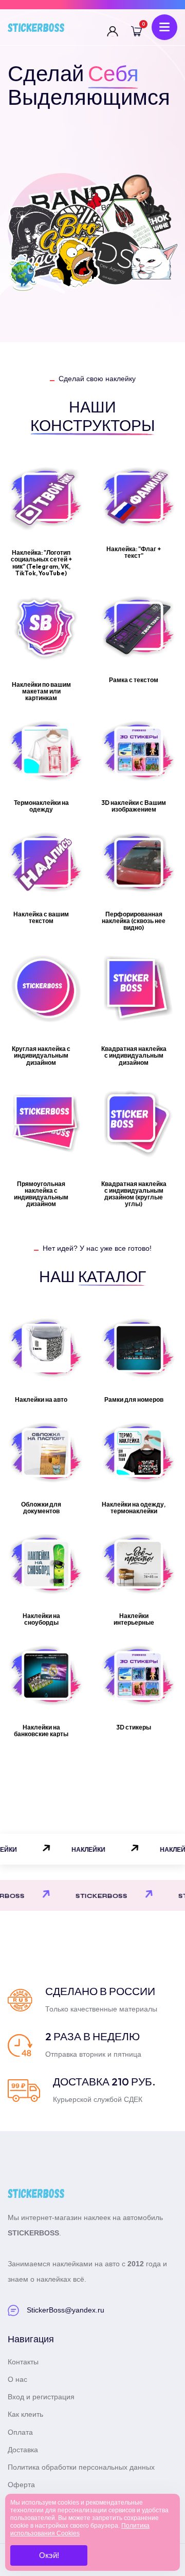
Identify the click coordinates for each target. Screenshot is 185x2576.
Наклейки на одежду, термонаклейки (134, 1508)
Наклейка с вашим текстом (41, 917)
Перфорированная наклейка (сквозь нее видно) (134, 921)
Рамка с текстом (134, 680)
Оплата (20, 2432)
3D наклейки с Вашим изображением (134, 806)
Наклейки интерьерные (134, 1619)
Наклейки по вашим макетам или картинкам (41, 691)
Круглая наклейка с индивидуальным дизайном (41, 1055)
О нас (17, 2379)
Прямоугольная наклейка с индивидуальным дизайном (41, 1194)
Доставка (23, 2450)
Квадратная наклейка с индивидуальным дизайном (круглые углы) (134, 1194)
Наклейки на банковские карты (41, 1731)
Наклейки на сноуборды (41, 1619)
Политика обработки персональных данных (81, 2467)
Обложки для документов (41, 1508)
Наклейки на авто (41, 1399)
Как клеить (25, 2414)
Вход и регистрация (41, 2397)
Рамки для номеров (134, 1399)
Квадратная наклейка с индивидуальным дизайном (134, 1055)
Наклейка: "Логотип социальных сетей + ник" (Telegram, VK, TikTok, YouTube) (41, 563)
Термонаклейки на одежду (41, 806)
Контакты (23, 2362)
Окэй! (49, 2555)
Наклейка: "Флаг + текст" (134, 552)
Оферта (21, 2485)
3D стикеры (134, 1727)
